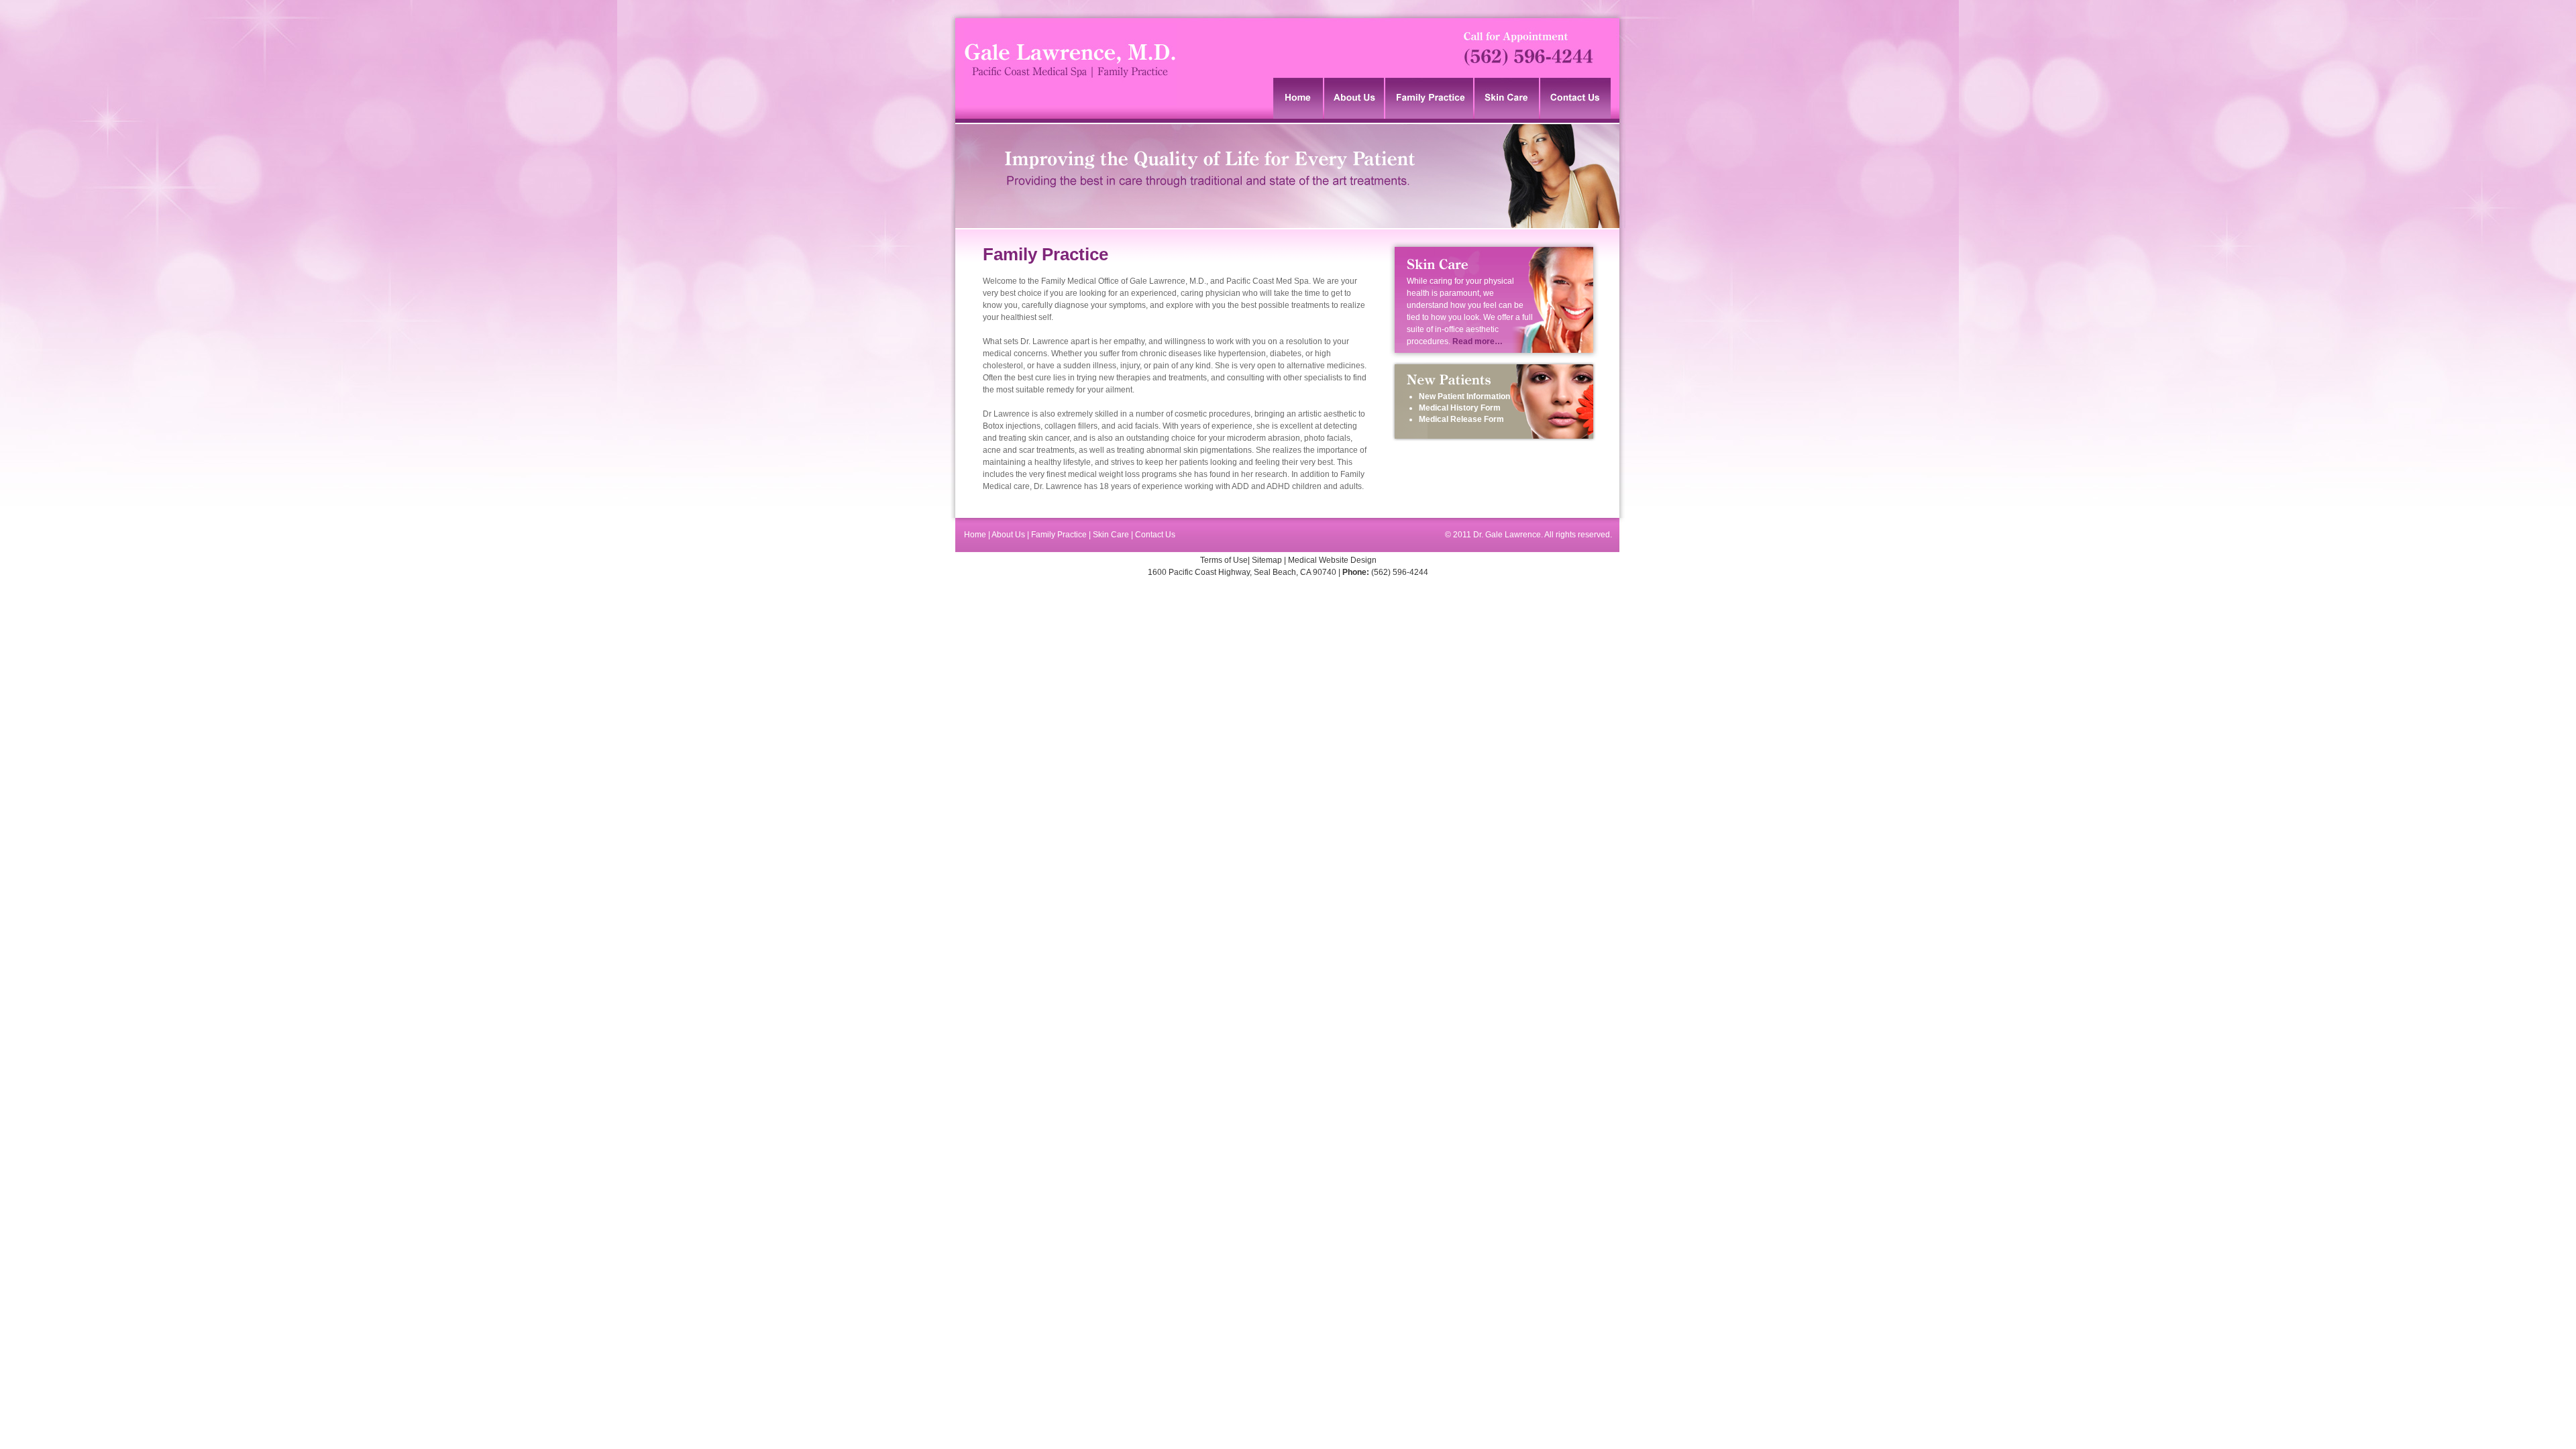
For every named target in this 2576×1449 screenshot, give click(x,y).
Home (976, 535)
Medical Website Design (1332, 560)
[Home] (1299, 98)
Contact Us (1155, 535)
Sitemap (1267, 560)
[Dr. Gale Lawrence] (1070, 116)
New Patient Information (1464, 396)
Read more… (1478, 341)
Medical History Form (1460, 408)
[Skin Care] (1507, 98)
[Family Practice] (1430, 98)
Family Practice (1059, 535)
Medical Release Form (1461, 419)
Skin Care (1111, 535)
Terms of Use (1224, 560)
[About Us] (1355, 98)
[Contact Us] (1576, 98)
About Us (1009, 535)
